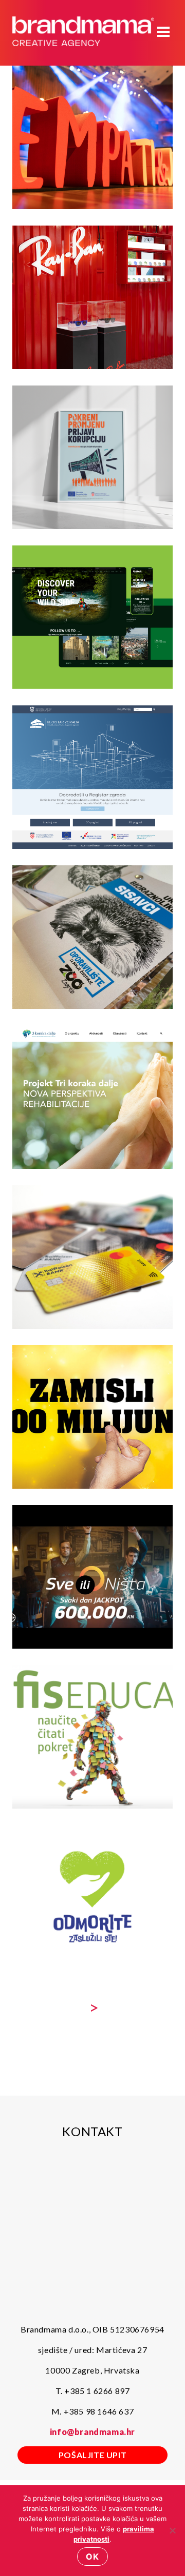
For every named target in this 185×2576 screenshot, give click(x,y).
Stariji (92, 2007)
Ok (92, 2557)
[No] (172, 2530)
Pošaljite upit (92, 2455)
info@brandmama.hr (92, 2432)
